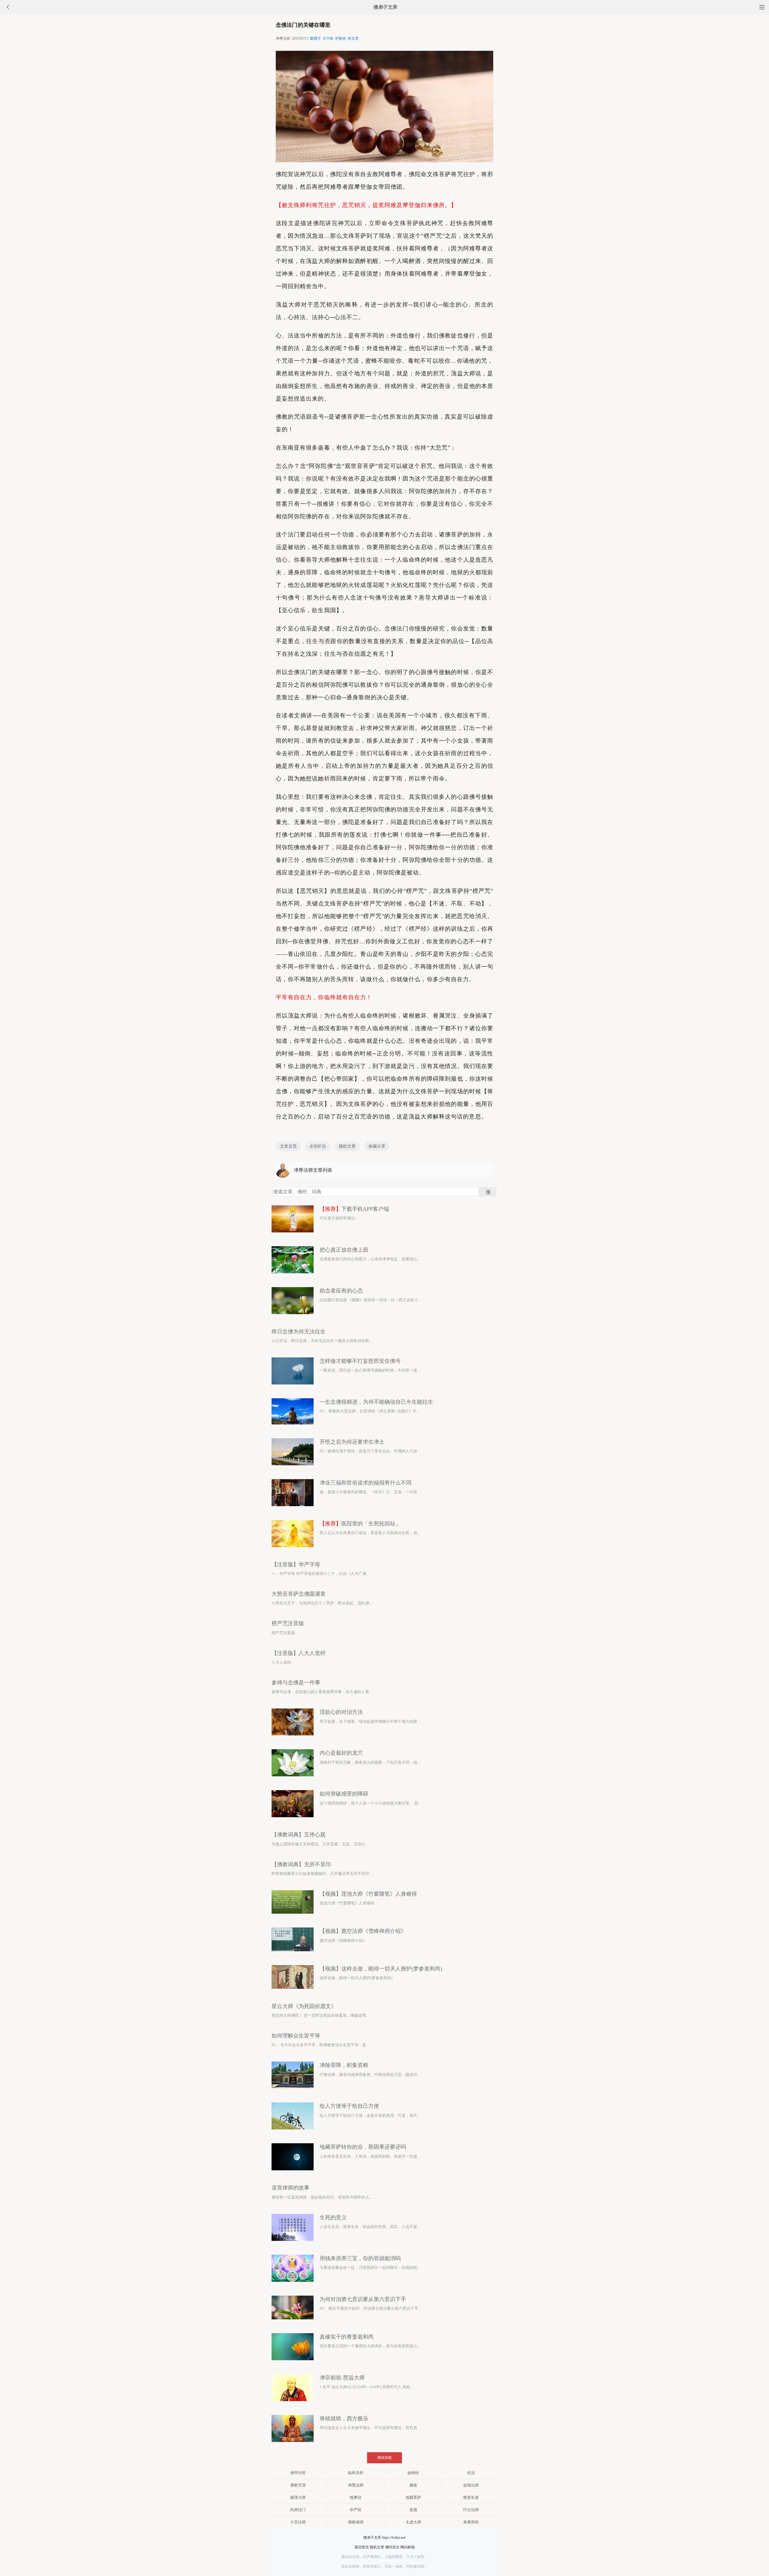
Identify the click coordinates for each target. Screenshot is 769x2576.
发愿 (413, 2510)
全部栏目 (318, 1146)
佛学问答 (298, 2473)
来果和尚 (471, 2522)
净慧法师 (356, 2485)
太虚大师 (413, 2522)
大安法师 (298, 2522)
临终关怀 (356, 2473)
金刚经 (413, 2473)
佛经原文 (392, 2547)
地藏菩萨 (413, 2497)
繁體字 (315, 38)
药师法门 (298, 2510)
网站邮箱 (408, 2547)
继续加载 (384, 2458)
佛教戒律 (356, 2522)
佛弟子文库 (385, 7)
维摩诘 (356, 2497)
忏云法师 (471, 2510)
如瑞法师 (471, 2485)
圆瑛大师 (298, 2497)
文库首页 (288, 1146)
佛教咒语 (298, 2485)
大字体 (328, 38)
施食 (413, 2485)
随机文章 (347, 1146)
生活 (471, 2473)
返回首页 (362, 2547)
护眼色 (341, 38)
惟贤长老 (471, 2497)
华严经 (356, 2510)
